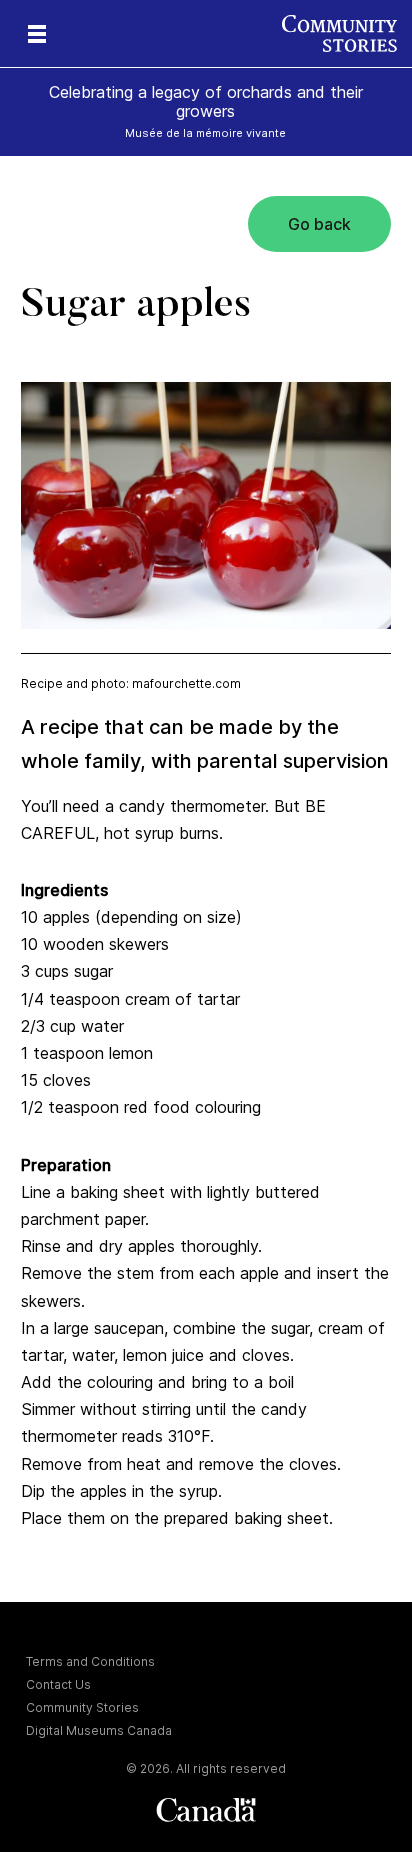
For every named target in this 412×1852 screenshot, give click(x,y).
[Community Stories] (347, 33)
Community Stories (82, 1707)
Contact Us (58, 1684)
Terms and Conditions (90, 1661)
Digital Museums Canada (99, 1730)
